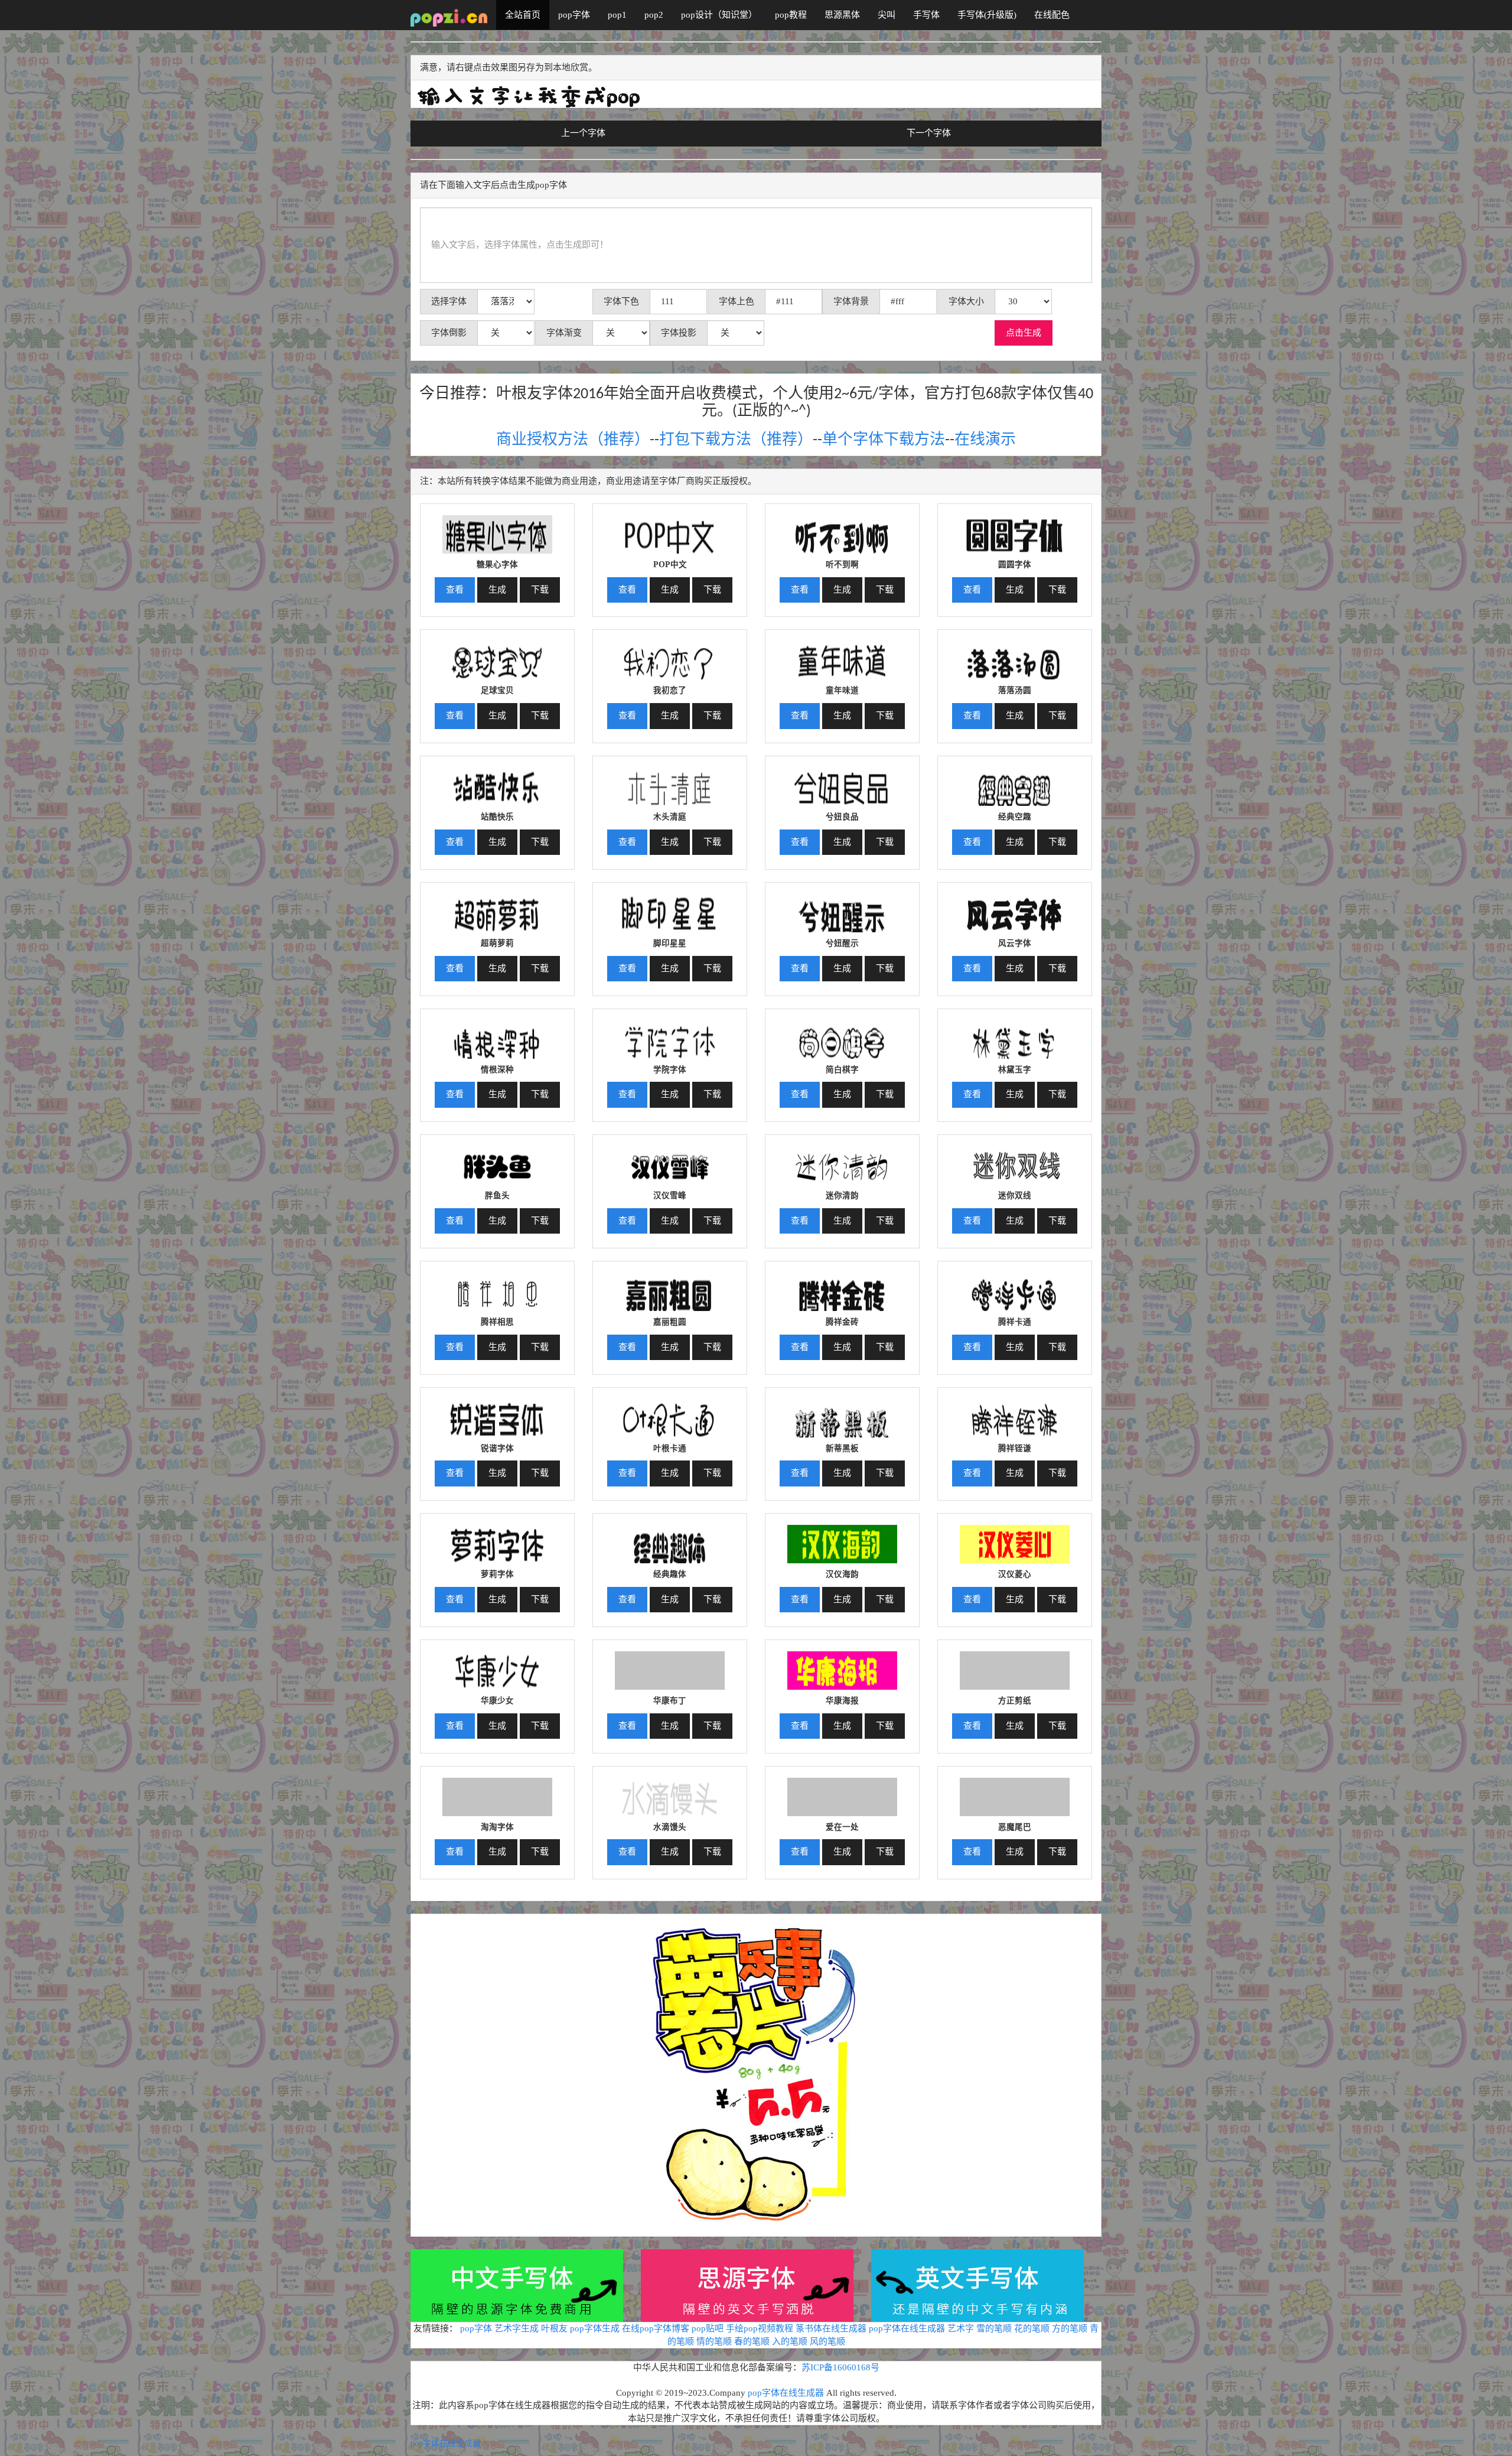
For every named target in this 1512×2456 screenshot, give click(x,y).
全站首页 (523, 15)
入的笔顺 (790, 2341)
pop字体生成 (595, 2328)
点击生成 (1024, 333)
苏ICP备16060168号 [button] (840, 2367)
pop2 (654, 15)
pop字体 (574, 15)
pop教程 (791, 15)
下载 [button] (540, 590)
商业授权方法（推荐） (573, 440)
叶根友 (554, 2328)
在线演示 (985, 440)
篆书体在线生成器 (831, 2328)
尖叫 (887, 15)
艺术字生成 (517, 2328)
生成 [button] (497, 590)
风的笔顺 (827, 2341)
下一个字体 (929, 133)
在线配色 (1052, 15)
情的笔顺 (714, 2341)
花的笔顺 (1032, 2328)
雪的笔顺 (994, 2328)
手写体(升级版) (987, 15)
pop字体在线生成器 (907, 2328)
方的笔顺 (1070, 2328)
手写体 (926, 15)
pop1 (617, 15)
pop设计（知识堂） (719, 15)
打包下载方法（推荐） (736, 440)
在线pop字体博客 (656, 2328)
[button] (497, 530)
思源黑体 (842, 15)
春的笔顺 (752, 2341)
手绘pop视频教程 (760, 2328)
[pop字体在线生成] (449, 15)
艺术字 (961, 2328)
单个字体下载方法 (884, 440)
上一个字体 (583, 133)
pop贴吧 (708, 2328)
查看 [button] (455, 590)
